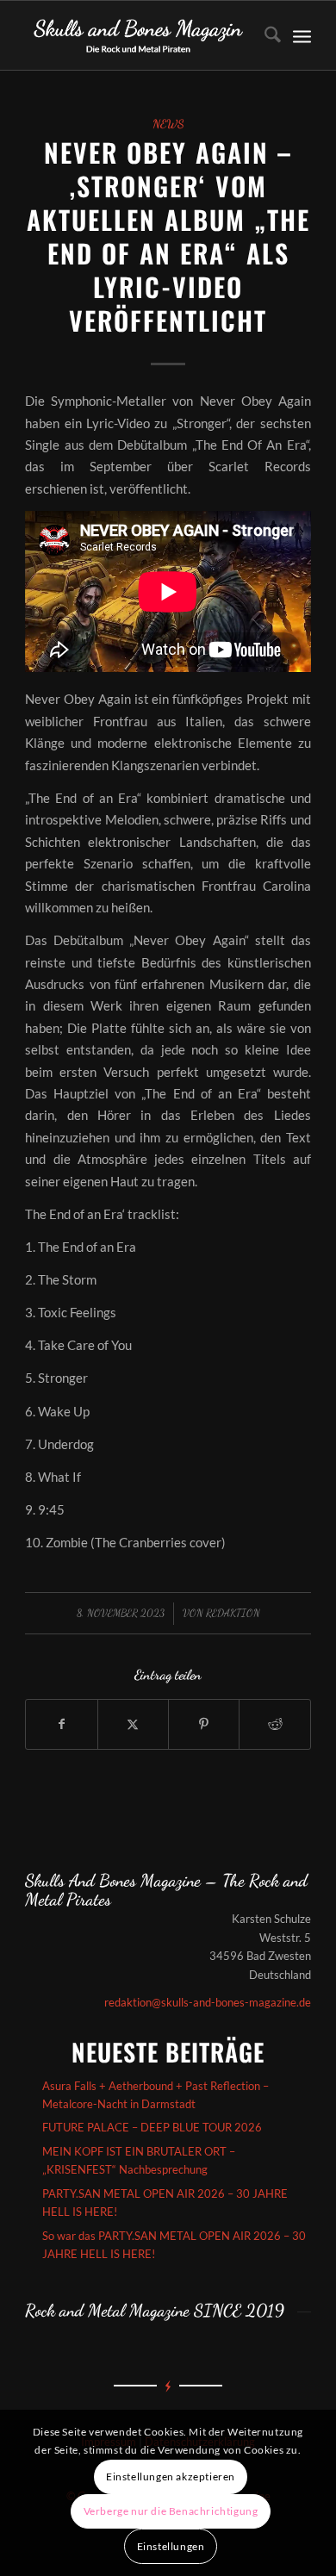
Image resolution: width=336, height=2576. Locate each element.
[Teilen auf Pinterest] (204, 1724)
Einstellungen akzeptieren (171, 2476)
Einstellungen (171, 2546)
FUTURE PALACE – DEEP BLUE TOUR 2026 (152, 2127)
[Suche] (264, 35)
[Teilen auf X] (133, 1724)
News (168, 124)
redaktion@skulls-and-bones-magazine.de (208, 2002)
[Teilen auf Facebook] (61, 1724)
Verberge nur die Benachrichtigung (171, 2511)
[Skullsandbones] (139, 35)
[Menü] (302, 35)
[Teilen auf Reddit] (274, 1724)
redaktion (233, 1613)
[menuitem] (264, 35)
